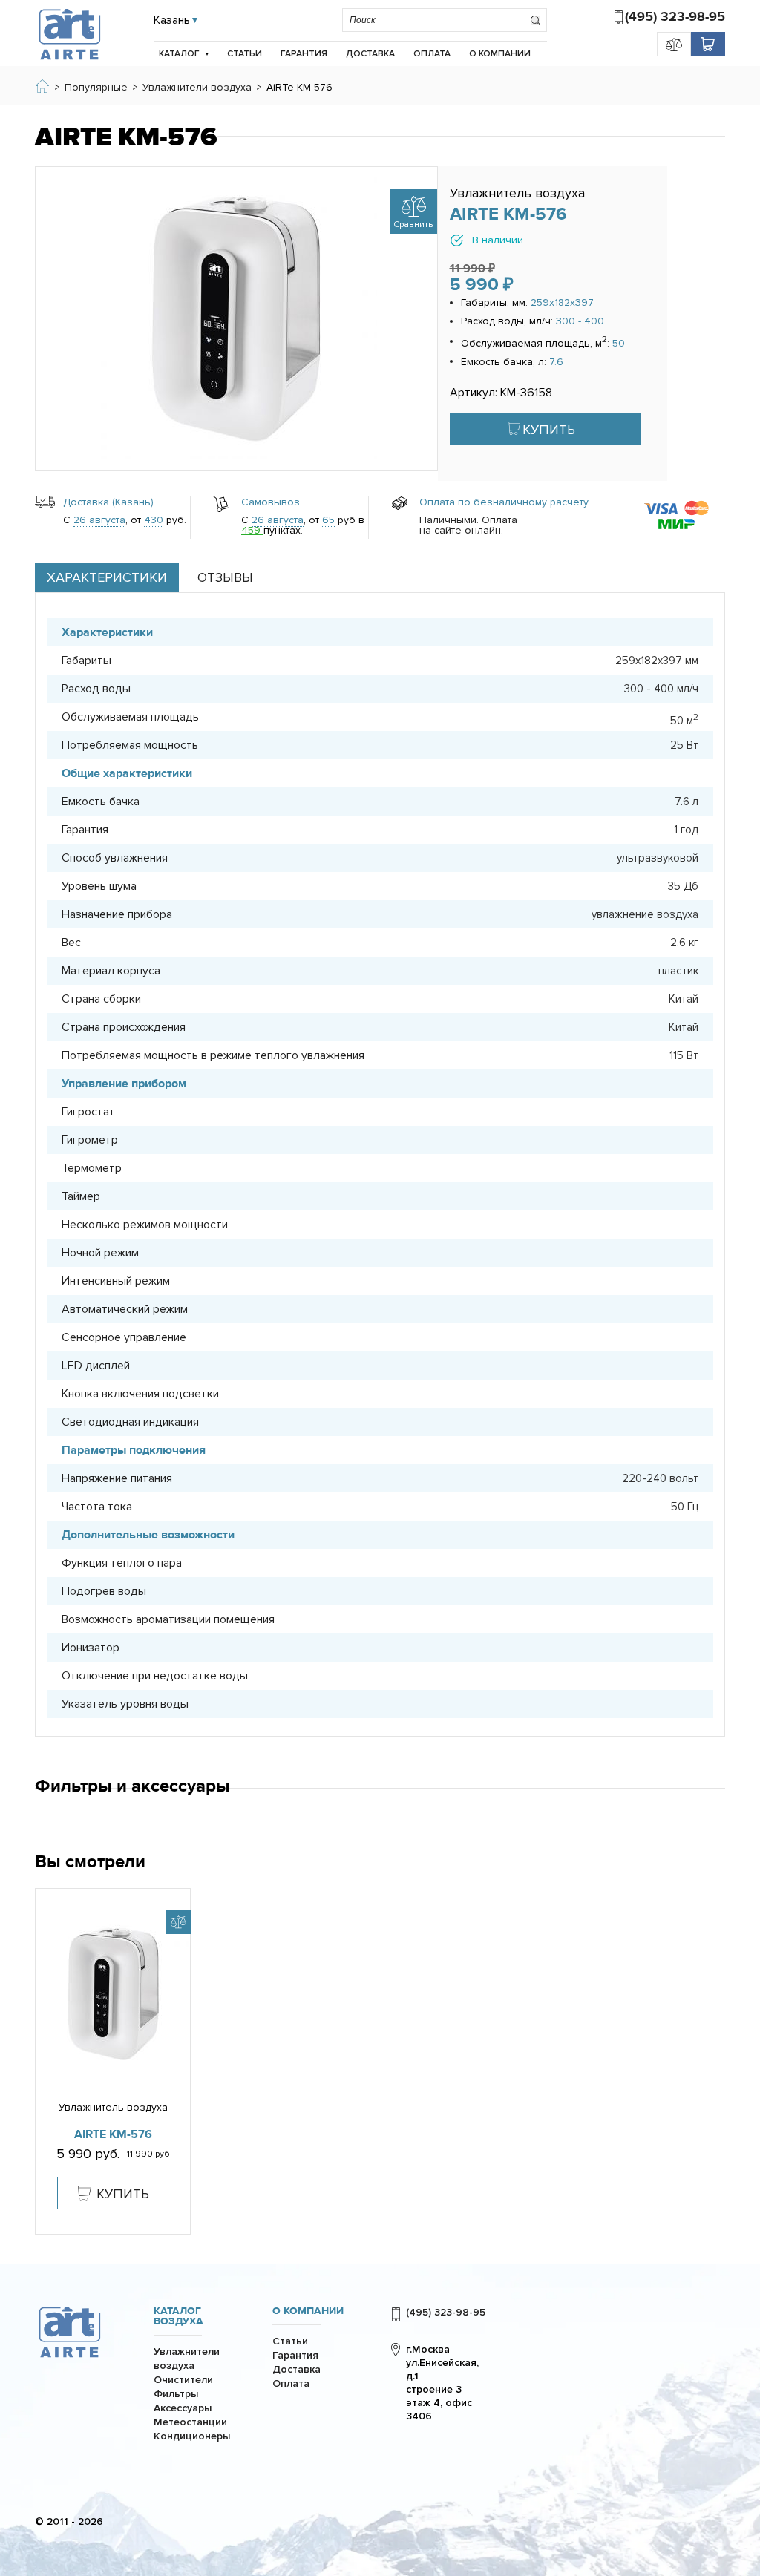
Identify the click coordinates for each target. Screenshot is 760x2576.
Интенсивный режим (116, 1281)
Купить (549, 430)
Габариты (86, 661)
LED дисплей (96, 1366)
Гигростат (88, 1112)
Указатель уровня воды (125, 1704)
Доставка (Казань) (108, 502)
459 (252, 530)
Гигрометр (90, 1140)
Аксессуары (183, 2408)
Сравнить (413, 225)
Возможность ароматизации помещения (168, 1619)
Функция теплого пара (122, 1563)
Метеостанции (190, 2422)
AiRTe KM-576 (113, 2134)
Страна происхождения (124, 1027)
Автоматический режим (125, 1309)
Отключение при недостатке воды (155, 1676)
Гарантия (304, 54)
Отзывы (225, 577)
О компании (500, 54)
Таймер (81, 1196)
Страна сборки (101, 999)
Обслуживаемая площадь (130, 717)
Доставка (370, 54)
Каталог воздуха (178, 2316)
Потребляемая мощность (130, 745)
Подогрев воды (104, 1591)
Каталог (179, 54)
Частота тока (97, 1507)
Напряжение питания (117, 1478)
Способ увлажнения (115, 858)
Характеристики (107, 577)
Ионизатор (91, 1648)
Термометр (92, 1168)
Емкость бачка (101, 802)
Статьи (245, 54)
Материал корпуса (111, 971)
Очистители (183, 2380)
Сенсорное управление (124, 1337)
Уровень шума (99, 886)
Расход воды (96, 689)
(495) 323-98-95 (675, 17)
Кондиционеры (192, 2436)
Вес (71, 943)
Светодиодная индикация (130, 1422)
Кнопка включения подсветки (140, 1394)
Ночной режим (100, 1253)
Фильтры (176, 2394)
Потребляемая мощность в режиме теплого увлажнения (213, 1055)
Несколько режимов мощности (145, 1225)
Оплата (432, 54)
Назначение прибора (117, 914)
